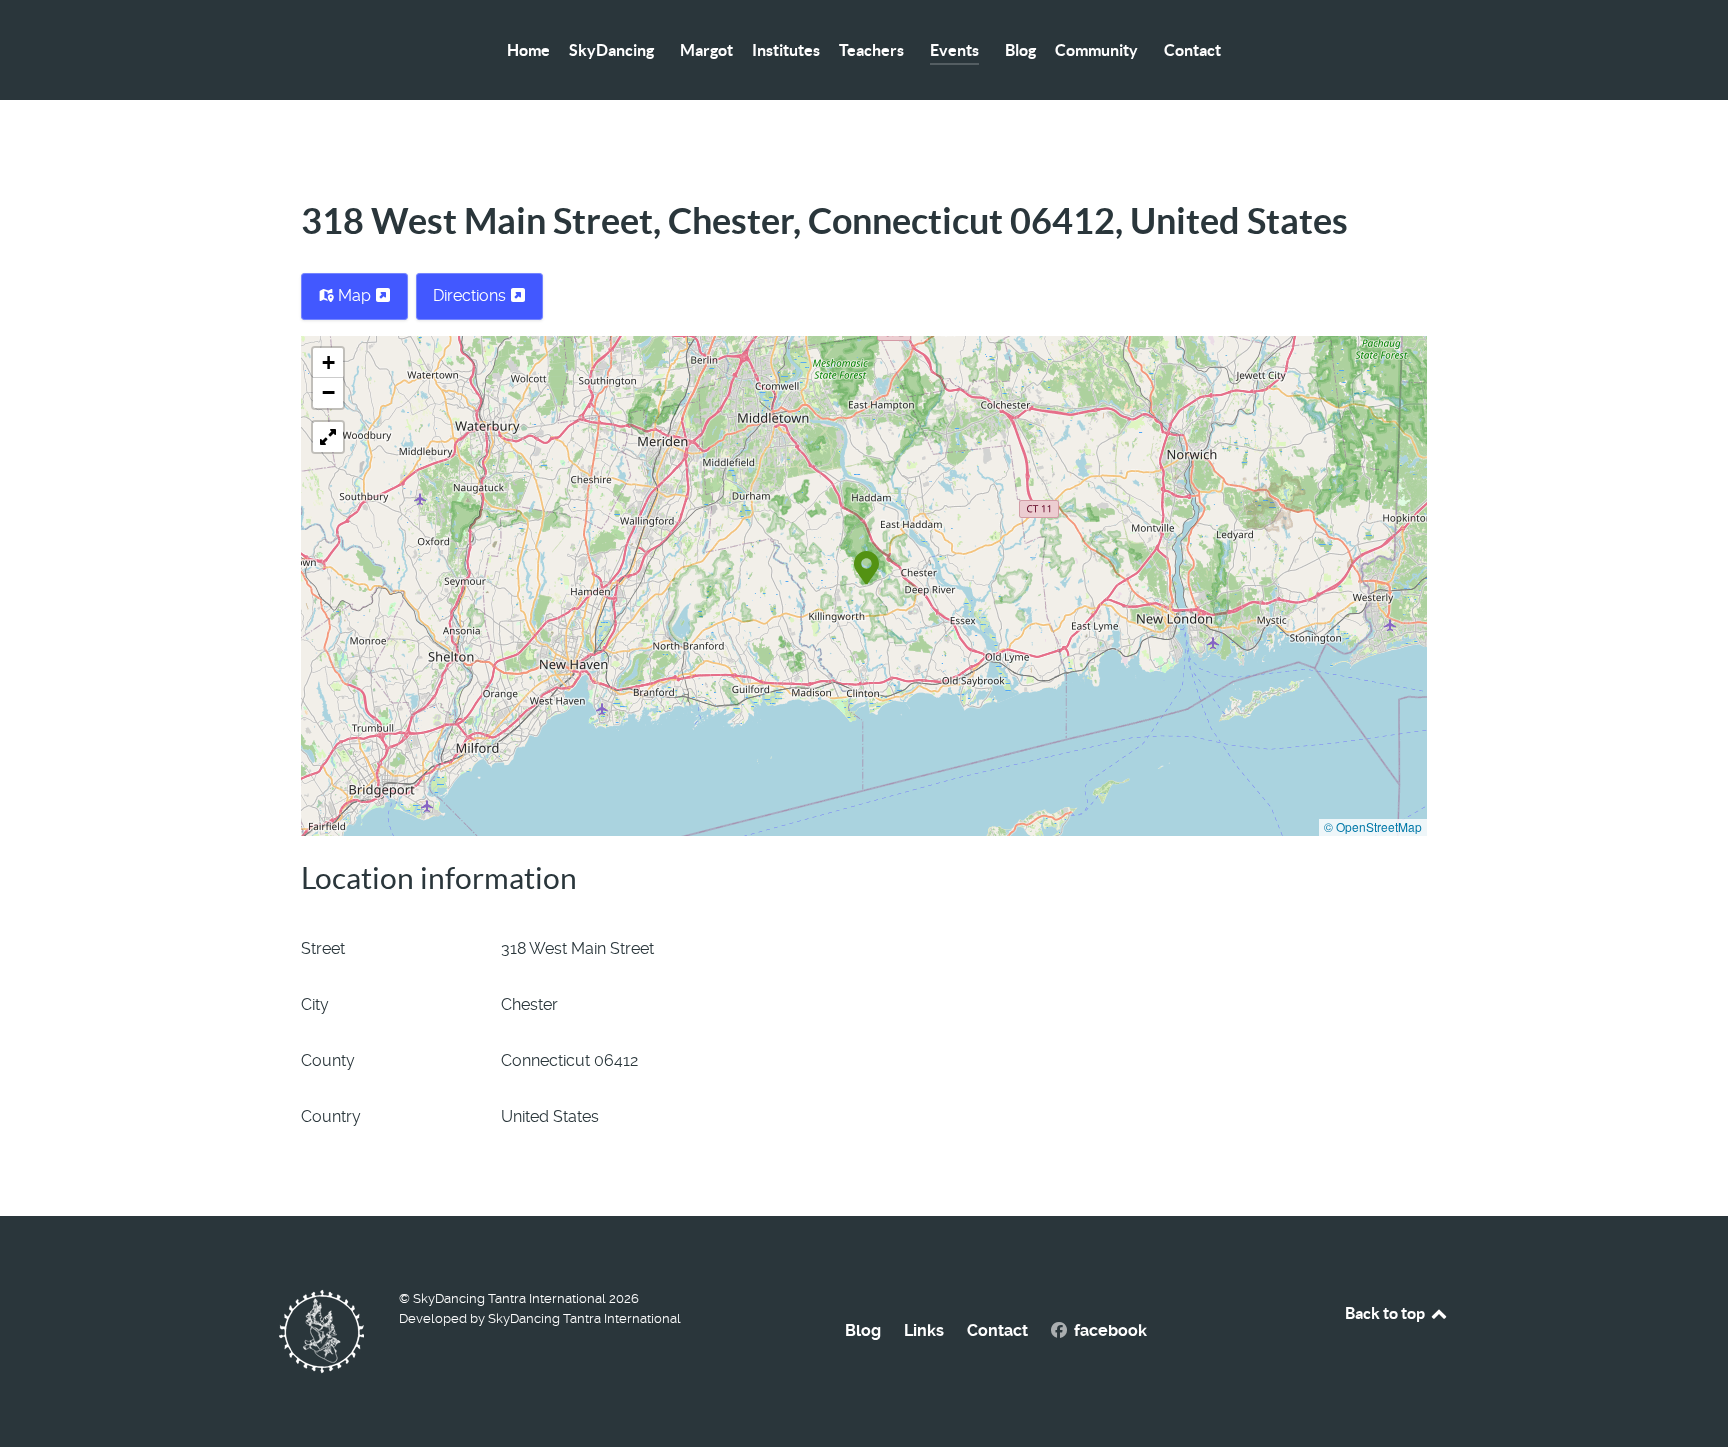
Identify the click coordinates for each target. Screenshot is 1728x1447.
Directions (471, 295)
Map (354, 295)
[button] (866, 566)
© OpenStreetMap (1373, 826)
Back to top (1386, 1313)
